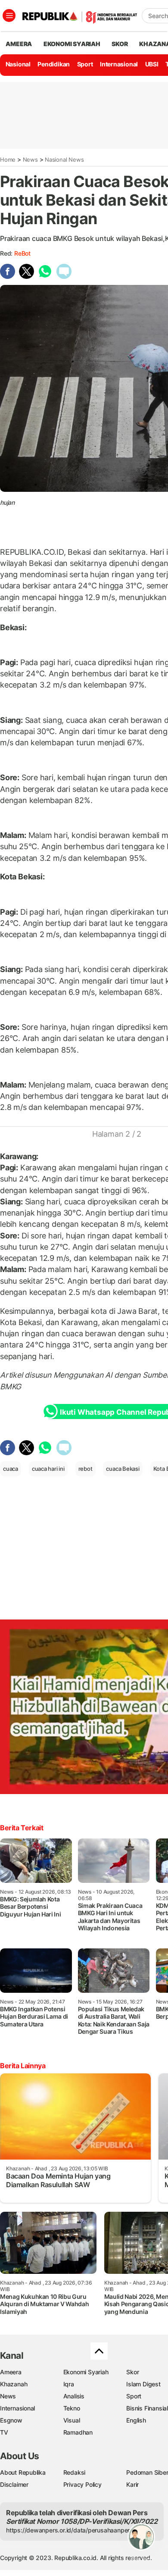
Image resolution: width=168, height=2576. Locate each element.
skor (120, 44)
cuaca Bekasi (123, 1469)
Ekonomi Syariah (72, 44)
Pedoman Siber (147, 2472)
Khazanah (14, 2384)
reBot (22, 253)
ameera (19, 44)
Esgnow (11, 2420)
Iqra (69, 2384)
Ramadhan (78, 2432)
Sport (85, 64)
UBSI (152, 64)
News (30, 159)
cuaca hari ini (48, 1469)
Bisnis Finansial (147, 2408)
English (136, 2420)
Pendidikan (54, 64)
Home (8, 159)
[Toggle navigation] (9, 16)
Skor (132, 2372)
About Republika (23, 2472)
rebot (86, 1469)
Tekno (72, 2408)
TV (4, 2432)
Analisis (74, 2396)
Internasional (119, 64)
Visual (72, 2420)
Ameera (11, 2372)
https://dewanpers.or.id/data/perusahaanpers (70, 2530)
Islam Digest (143, 2384)
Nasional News (64, 159)
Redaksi (75, 2472)
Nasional (18, 64)
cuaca (11, 1469)
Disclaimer (14, 2484)
